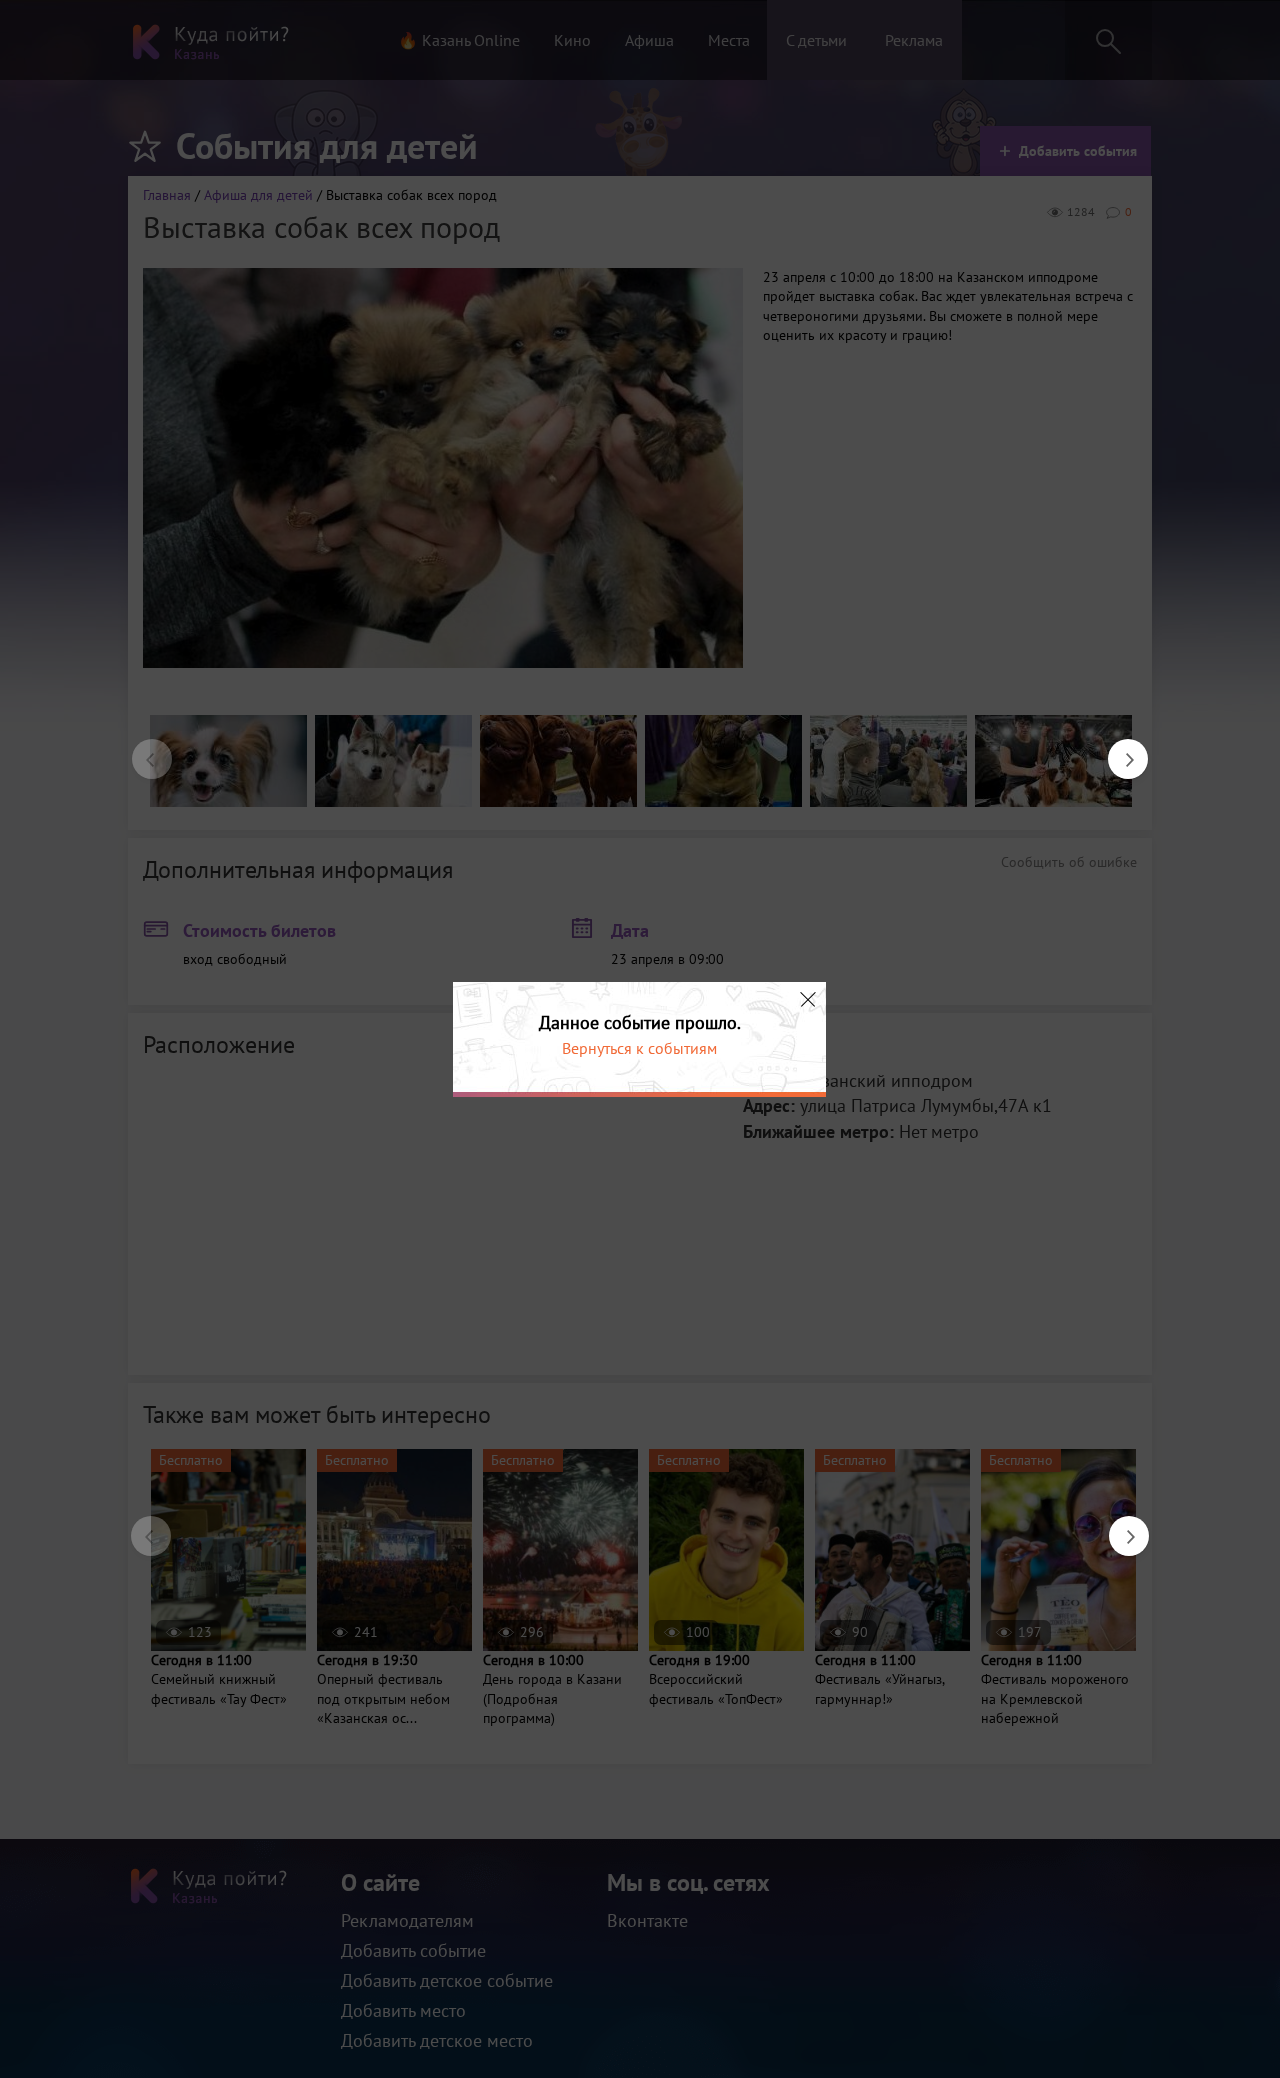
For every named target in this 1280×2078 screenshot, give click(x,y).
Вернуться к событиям (639, 1048)
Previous (142, 749)
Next (1118, 749)
